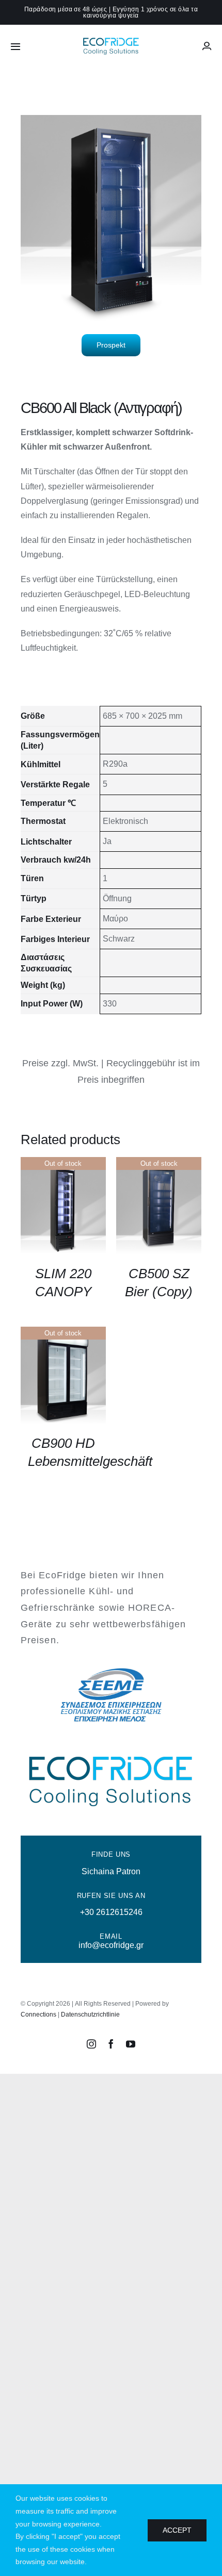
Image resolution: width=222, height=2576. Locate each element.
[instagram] (91, 2044)
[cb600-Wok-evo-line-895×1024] (111, 218)
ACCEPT (177, 2530)
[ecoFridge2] (111, 39)
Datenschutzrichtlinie (90, 2014)
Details (63, 1207)
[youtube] (131, 2044)
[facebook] (111, 2044)
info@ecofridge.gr (111, 1945)
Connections (38, 2014)
